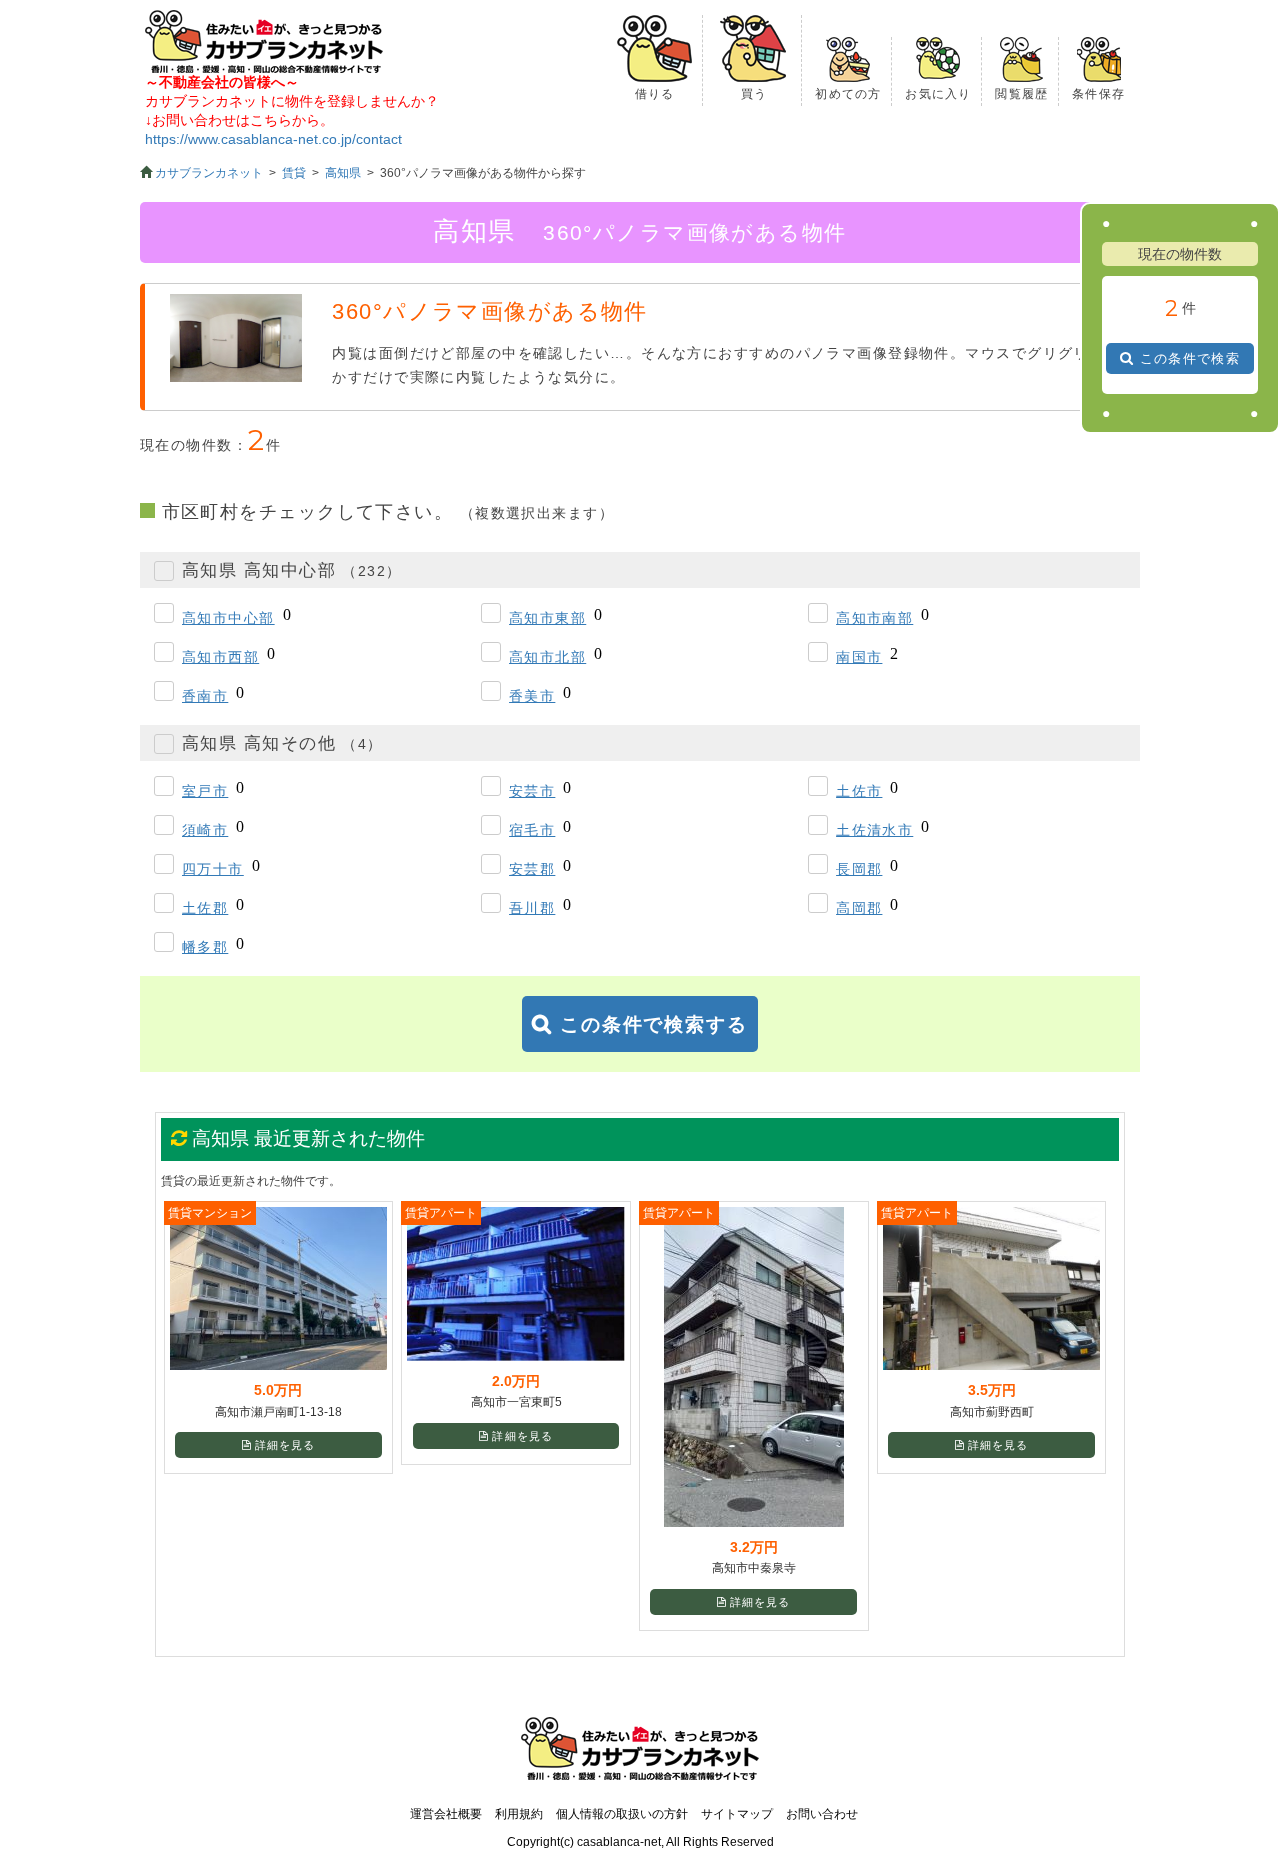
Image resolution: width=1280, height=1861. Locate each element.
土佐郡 (205, 908)
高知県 (343, 173)
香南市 (205, 696)
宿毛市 (532, 830)
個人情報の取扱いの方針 (622, 1814)
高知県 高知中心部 (292, 570)
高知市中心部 (228, 618)
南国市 (859, 657)
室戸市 (205, 791)
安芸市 (532, 791)
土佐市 (859, 791)
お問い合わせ (822, 1814)
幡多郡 (205, 947)
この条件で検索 (1190, 358)
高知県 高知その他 (282, 743)
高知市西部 (220, 657)
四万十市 (213, 869)
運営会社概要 (446, 1814)
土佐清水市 (874, 830)
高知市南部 (874, 618)
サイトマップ (737, 1814)
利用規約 (519, 1814)
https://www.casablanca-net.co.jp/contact (273, 139)
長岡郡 (859, 869)
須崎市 (205, 830)
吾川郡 (532, 908)
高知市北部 (547, 657)
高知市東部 (547, 618)
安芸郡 (532, 869)
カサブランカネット (209, 173)
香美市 (532, 696)
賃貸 (294, 173)
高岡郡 (859, 908)
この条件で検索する (654, 1024)
